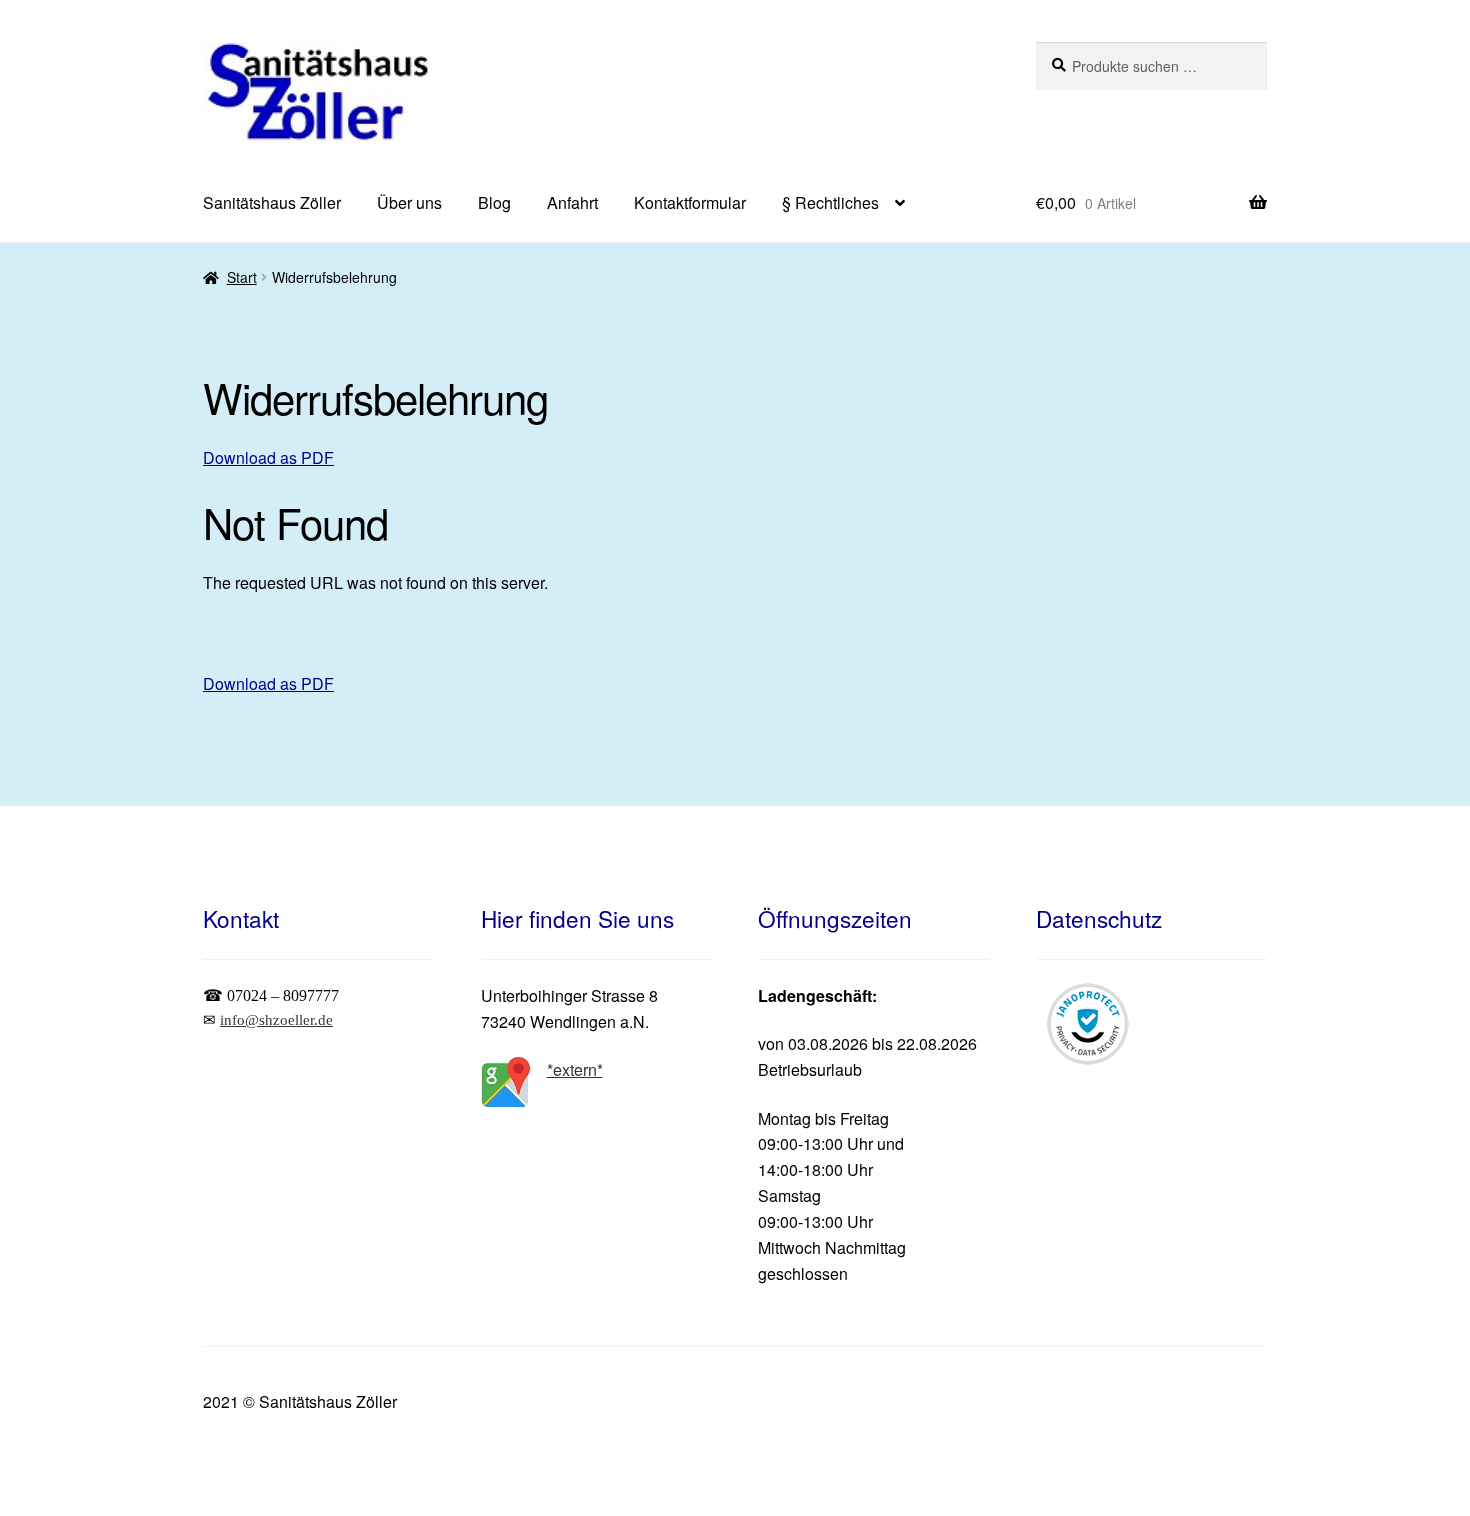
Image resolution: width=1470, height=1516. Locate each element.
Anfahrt (572, 202)
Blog (494, 202)
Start (242, 277)
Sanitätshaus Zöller (272, 202)
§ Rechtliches (830, 202)
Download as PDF (268, 457)
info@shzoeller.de (276, 1020)
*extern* (575, 1069)
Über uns (409, 202)
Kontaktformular (690, 202)
